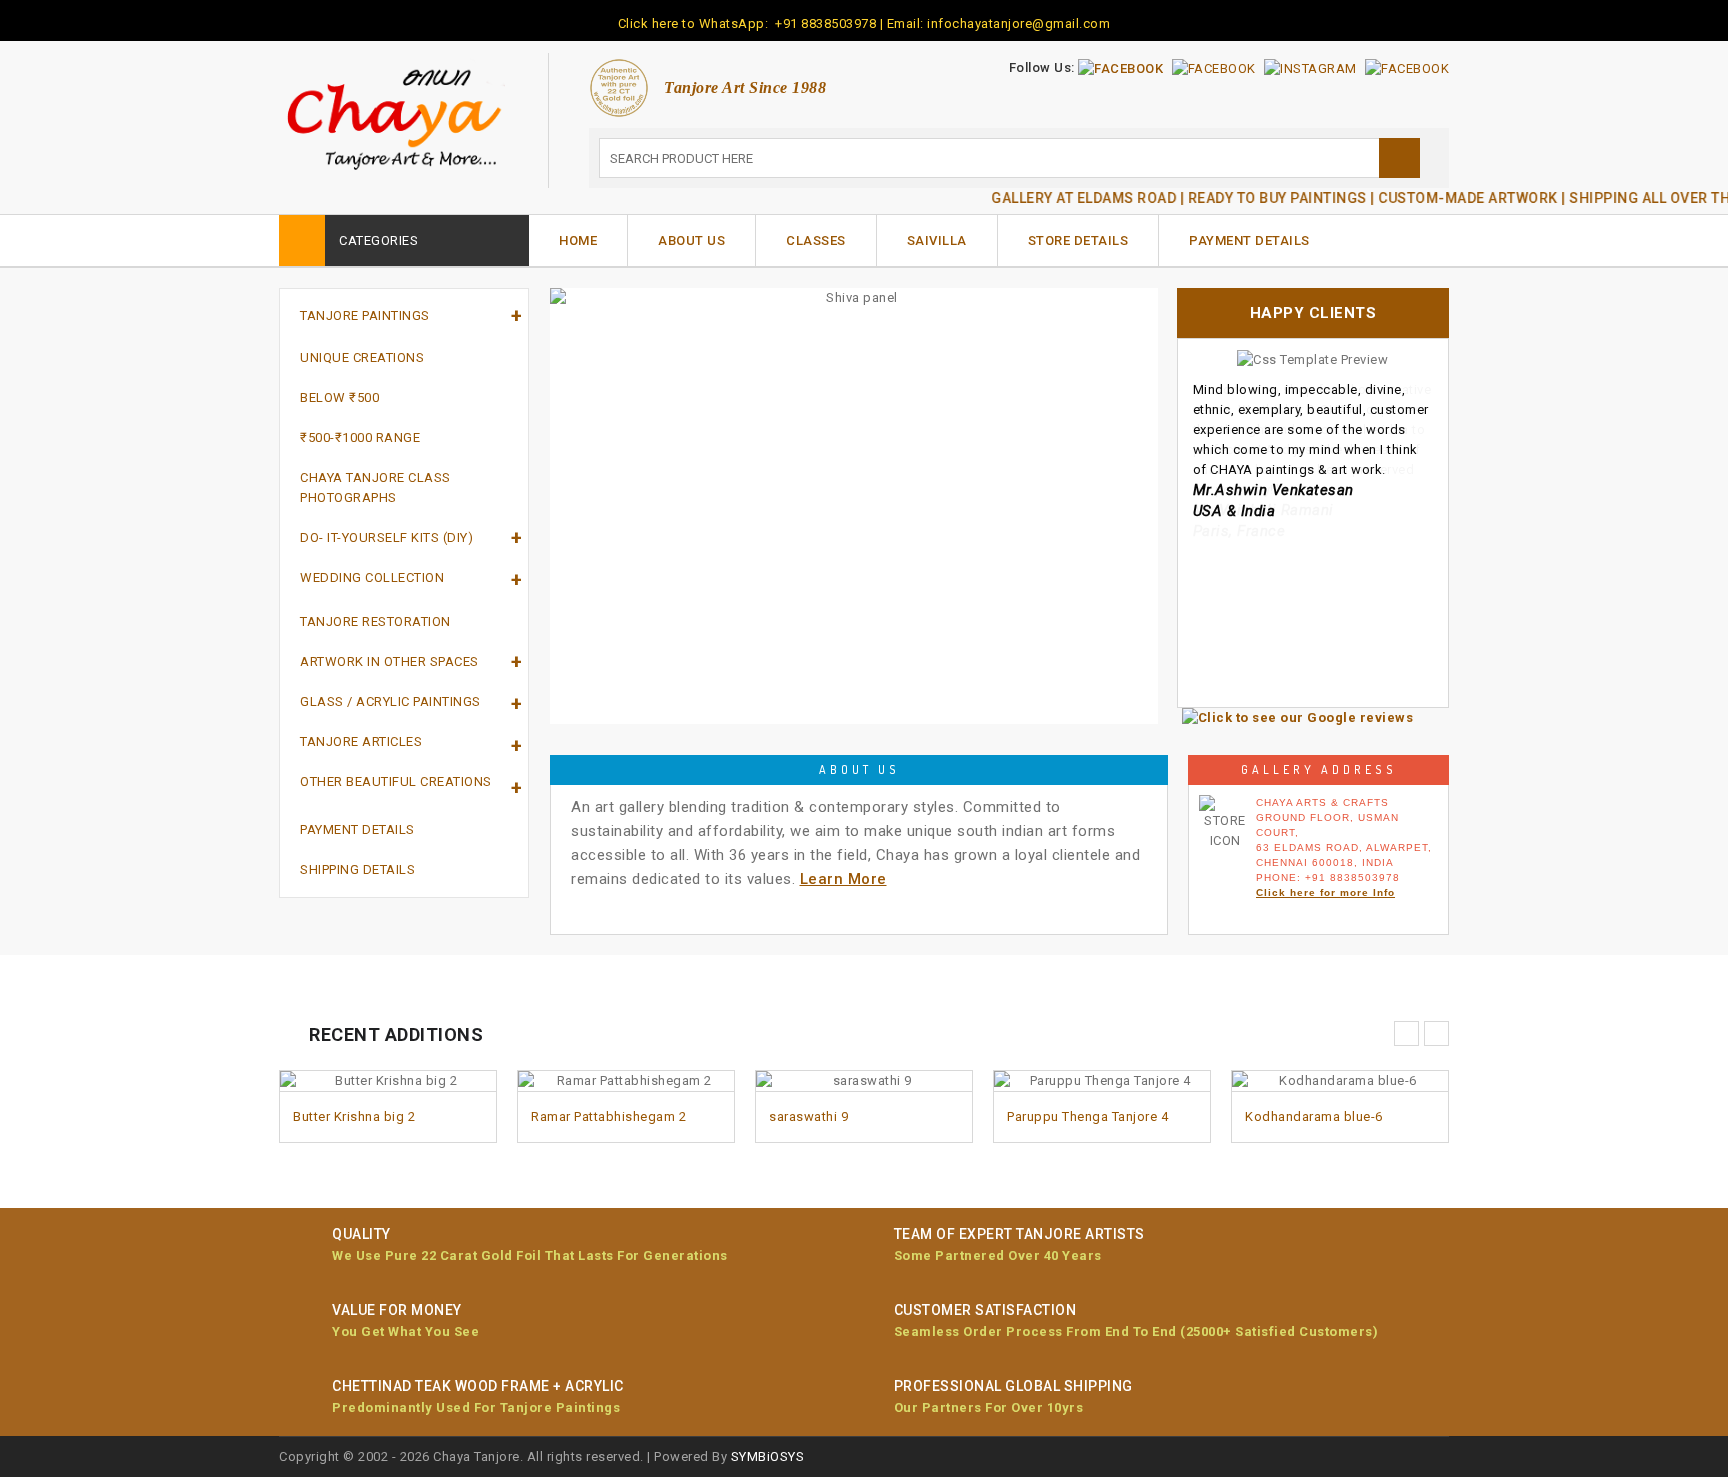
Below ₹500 (339, 397)
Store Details (1078, 240)
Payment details (357, 829)
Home (578, 240)
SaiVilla (937, 240)
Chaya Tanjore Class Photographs (375, 487)
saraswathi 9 (808, 1116)
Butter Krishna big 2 (354, 1116)
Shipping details (357, 869)
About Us (691, 240)
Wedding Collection (372, 577)
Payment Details (1249, 240)
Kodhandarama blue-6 (1314, 1116)
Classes (816, 240)
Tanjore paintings (365, 315)
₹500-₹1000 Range (360, 437)
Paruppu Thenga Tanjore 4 (1087, 1116)
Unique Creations (362, 357)
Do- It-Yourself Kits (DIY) (386, 537)
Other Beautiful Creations (396, 781)
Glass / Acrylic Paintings (390, 701)
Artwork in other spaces (389, 661)
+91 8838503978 (824, 23)
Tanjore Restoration (375, 621)
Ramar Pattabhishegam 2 (608, 1116)
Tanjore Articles (361, 741)
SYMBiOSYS (768, 1456)
